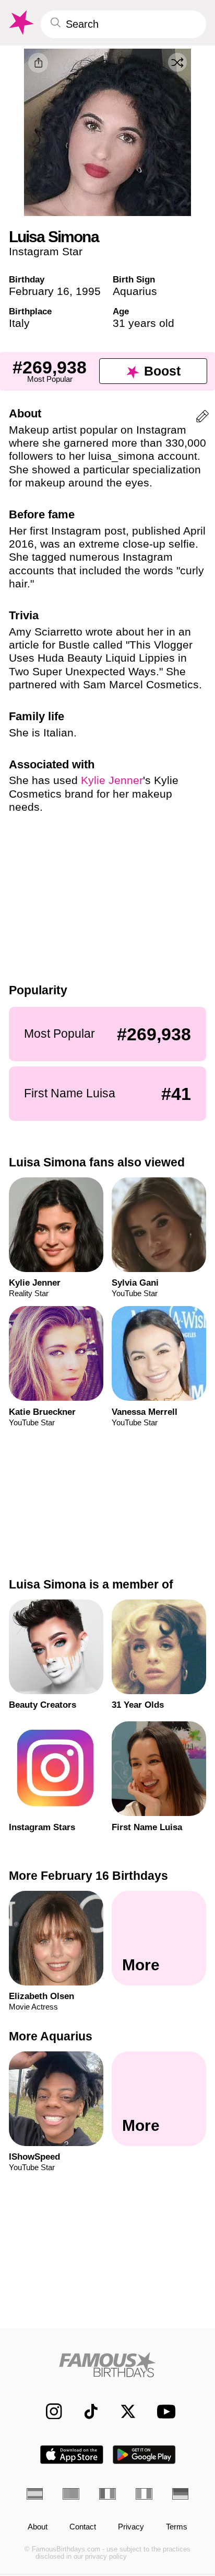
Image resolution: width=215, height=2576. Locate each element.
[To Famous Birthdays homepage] (20, 23)
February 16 (39, 291)
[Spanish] (35, 2494)
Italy (19, 323)
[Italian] (144, 2494)
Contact (83, 2527)
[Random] (177, 62)
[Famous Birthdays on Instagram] (49, 2411)
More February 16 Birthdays (88, 1876)
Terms (177, 2527)
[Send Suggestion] (202, 418)
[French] (107, 2494)
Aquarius (135, 291)
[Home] (108, 2365)
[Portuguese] (71, 2494)
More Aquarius (51, 2036)
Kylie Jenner (112, 780)
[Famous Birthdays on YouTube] (163, 2411)
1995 (88, 291)
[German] (181, 2494)
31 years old (144, 323)
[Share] (38, 63)
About (38, 2527)
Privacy (131, 2527)
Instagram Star (46, 251)
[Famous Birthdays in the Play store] (144, 2455)
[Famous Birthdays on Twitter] (123, 2411)
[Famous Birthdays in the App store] (72, 2455)
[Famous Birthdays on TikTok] (86, 2411)
